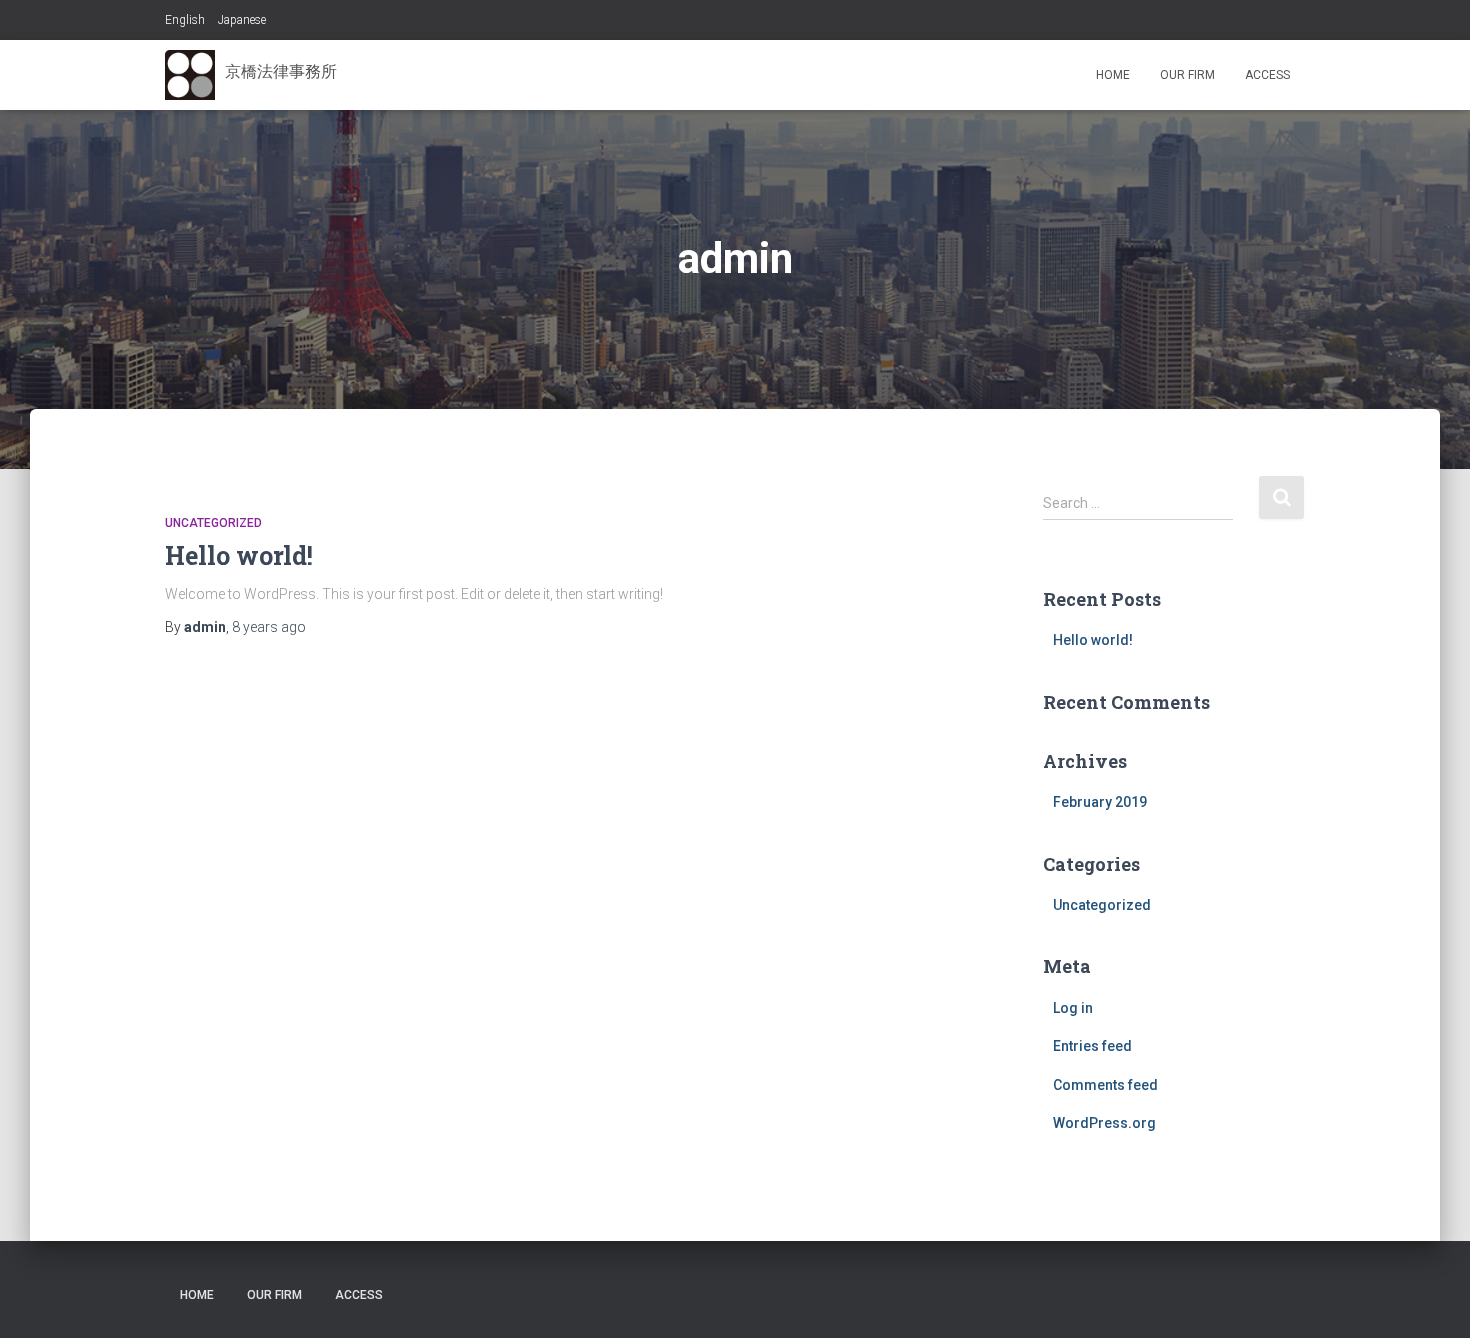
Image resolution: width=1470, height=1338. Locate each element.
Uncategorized (213, 523)
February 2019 (1100, 802)
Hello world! (239, 555)
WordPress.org (1104, 1123)
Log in (1073, 1008)
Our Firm (1187, 75)
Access (1267, 75)
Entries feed (1092, 1046)
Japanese (242, 20)
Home (1113, 75)
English (185, 20)
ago (269, 627)
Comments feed (1105, 1085)
